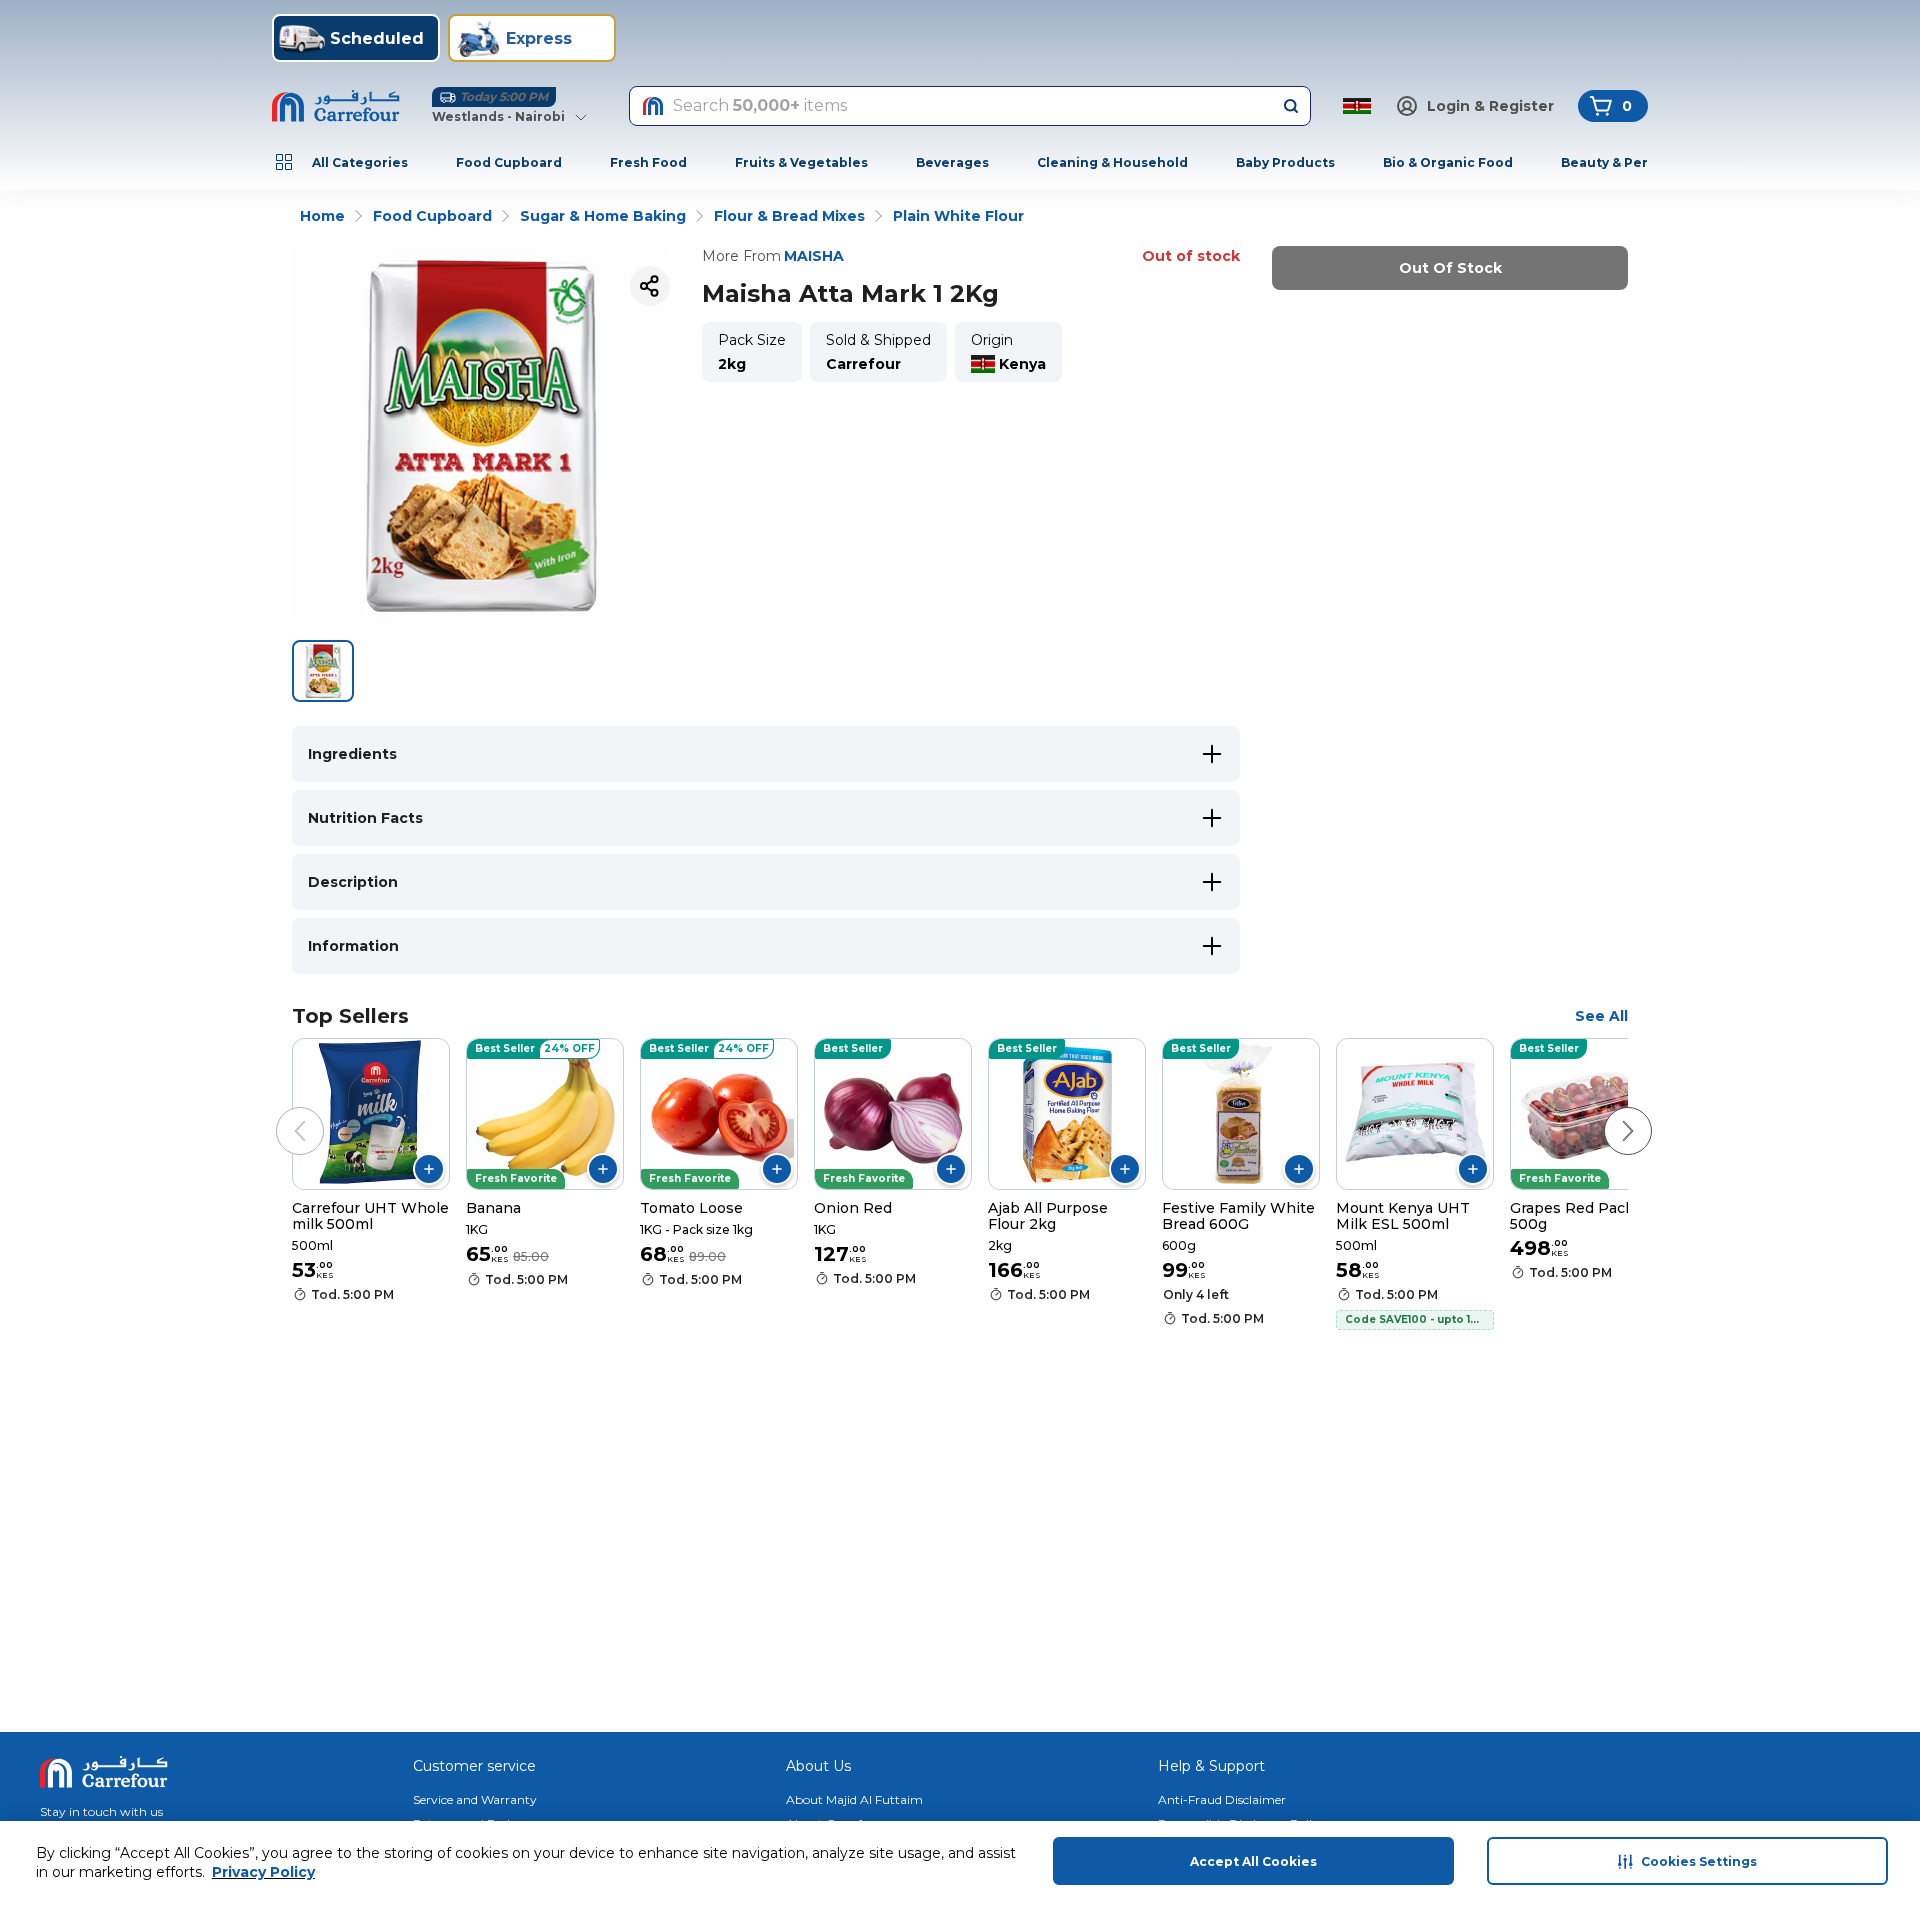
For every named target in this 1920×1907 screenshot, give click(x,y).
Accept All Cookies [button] (1253, 1861)
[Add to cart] (429, 1169)
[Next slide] (1608, 1111)
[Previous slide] (280, 1111)
